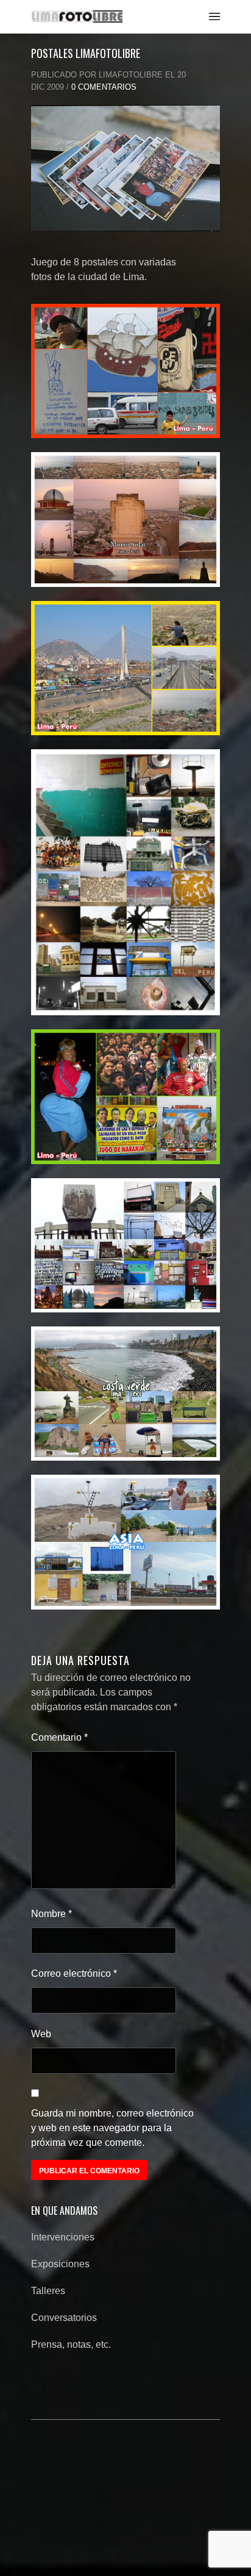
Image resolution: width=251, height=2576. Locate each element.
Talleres (48, 2291)
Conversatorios (64, 2318)
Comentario (59, 1737)
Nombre (51, 1914)
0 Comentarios (104, 87)
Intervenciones (63, 2237)
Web (41, 2034)
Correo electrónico (74, 1973)
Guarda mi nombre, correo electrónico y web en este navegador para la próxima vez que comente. (112, 2128)
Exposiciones (60, 2264)
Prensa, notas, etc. (71, 2344)
